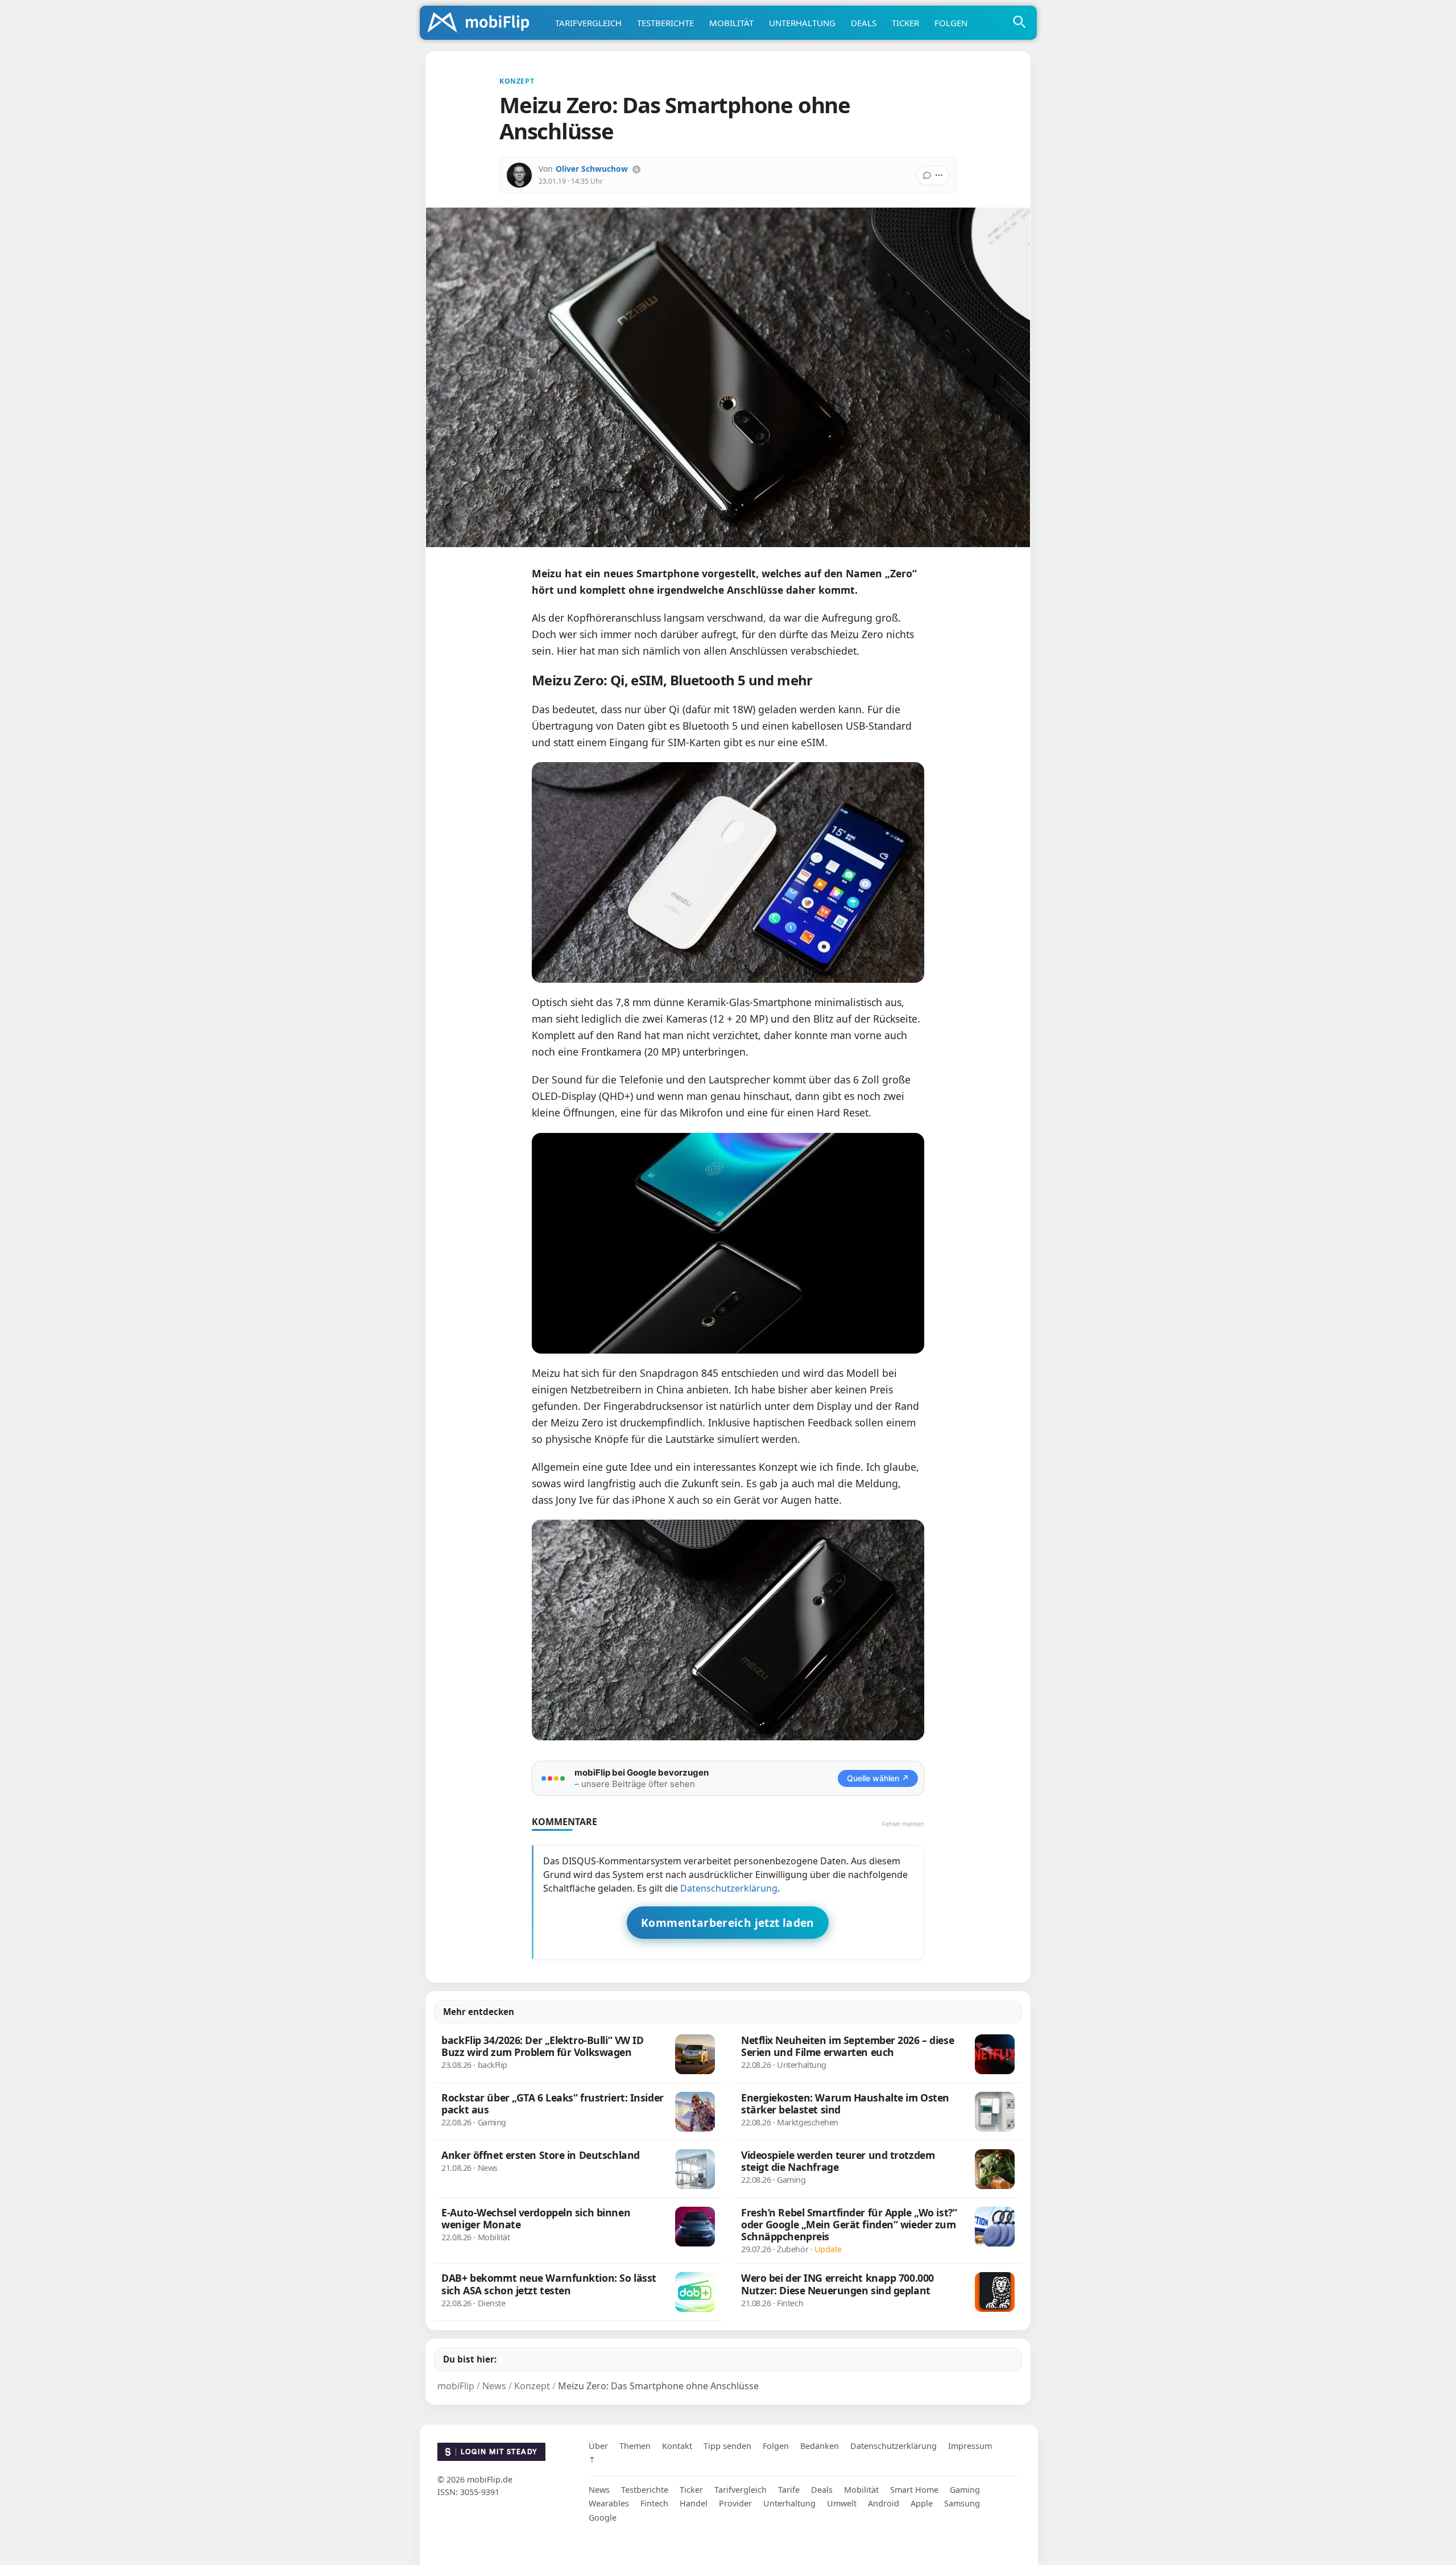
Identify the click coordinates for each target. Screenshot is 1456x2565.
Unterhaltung (802, 23)
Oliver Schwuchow (592, 169)
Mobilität (731, 23)
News (599, 2490)
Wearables (609, 2503)
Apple (922, 2503)
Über (598, 2446)
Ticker (905, 23)
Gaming (965, 2490)
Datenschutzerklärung (729, 1888)
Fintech (654, 2503)
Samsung (962, 2503)
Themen (635, 2446)
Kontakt (677, 2446)
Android (884, 2503)
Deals (864, 23)
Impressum (970, 2446)
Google (603, 2518)
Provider (735, 2503)
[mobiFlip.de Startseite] (482, 23)
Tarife (789, 2490)
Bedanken (820, 2446)
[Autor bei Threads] (636, 169)
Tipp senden (727, 2446)
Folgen (951, 23)
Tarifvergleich (588, 23)
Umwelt (842, 2503)
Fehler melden (903, 1824)
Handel (694, 2503)
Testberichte (665, 23)
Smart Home (914, 2490)
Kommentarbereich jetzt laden (728, 1923)
